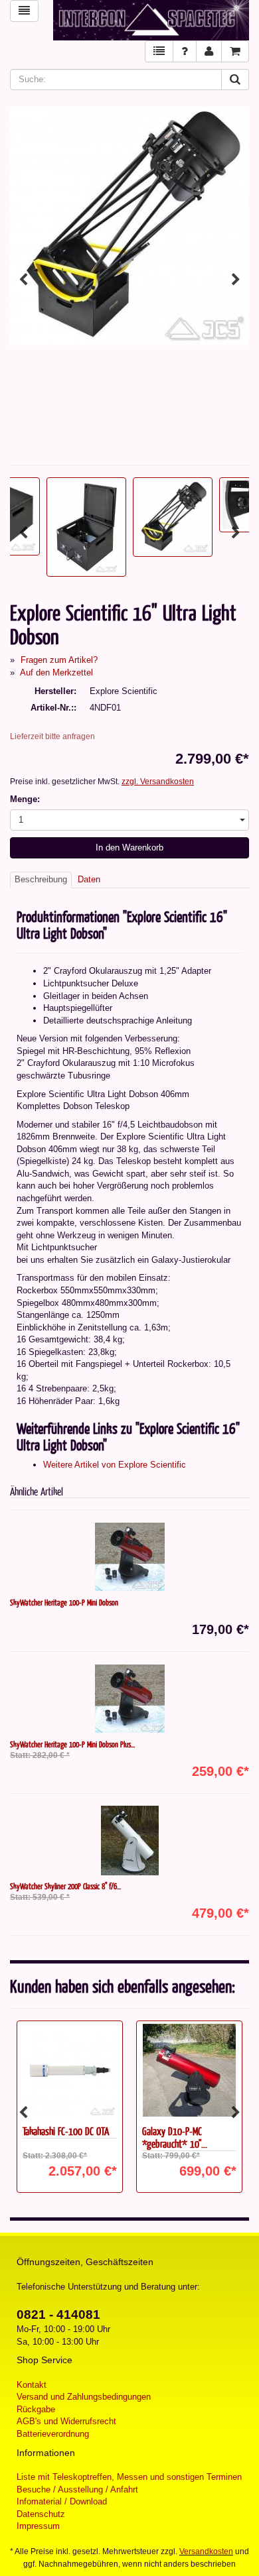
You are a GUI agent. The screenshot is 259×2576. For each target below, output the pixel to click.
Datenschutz (41, 2514)
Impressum (38, 2526)
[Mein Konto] (209, 51)
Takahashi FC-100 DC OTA (66, 2131)
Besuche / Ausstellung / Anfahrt (77, 2489)
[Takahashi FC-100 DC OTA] (70, 2070)
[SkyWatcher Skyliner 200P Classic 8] (129, 1841)
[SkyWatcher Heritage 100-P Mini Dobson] (129, 1557)
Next (236, 280)
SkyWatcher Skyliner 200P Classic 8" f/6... (65, 1886)
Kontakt (32, 2385)
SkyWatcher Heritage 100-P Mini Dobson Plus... (72, 1744)
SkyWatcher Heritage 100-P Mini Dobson (64, 1602)
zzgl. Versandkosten (158, 782)
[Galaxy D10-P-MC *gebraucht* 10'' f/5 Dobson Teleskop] (189, 2070)
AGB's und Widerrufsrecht (66, 2421)
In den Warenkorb (129, 848)
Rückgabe (36, 2409)
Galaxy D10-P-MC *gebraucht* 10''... (175, 2137)
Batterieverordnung (53, 2434)
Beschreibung (41, 879)
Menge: (25, 799)
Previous (23, 280)
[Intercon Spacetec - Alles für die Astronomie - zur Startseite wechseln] (151, 20)
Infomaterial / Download (62, 2501)
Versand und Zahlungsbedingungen (84, 2397)
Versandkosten (206, 2551)
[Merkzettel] (159, 51)
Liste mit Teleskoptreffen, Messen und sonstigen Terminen (129, 2477)
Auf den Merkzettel (56, 673)
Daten (89, 879)
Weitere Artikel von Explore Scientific (115, 1465)
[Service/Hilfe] (185, 51)
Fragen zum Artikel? (59, 660)
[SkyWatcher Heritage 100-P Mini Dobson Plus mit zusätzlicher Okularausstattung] (129, 1699)
